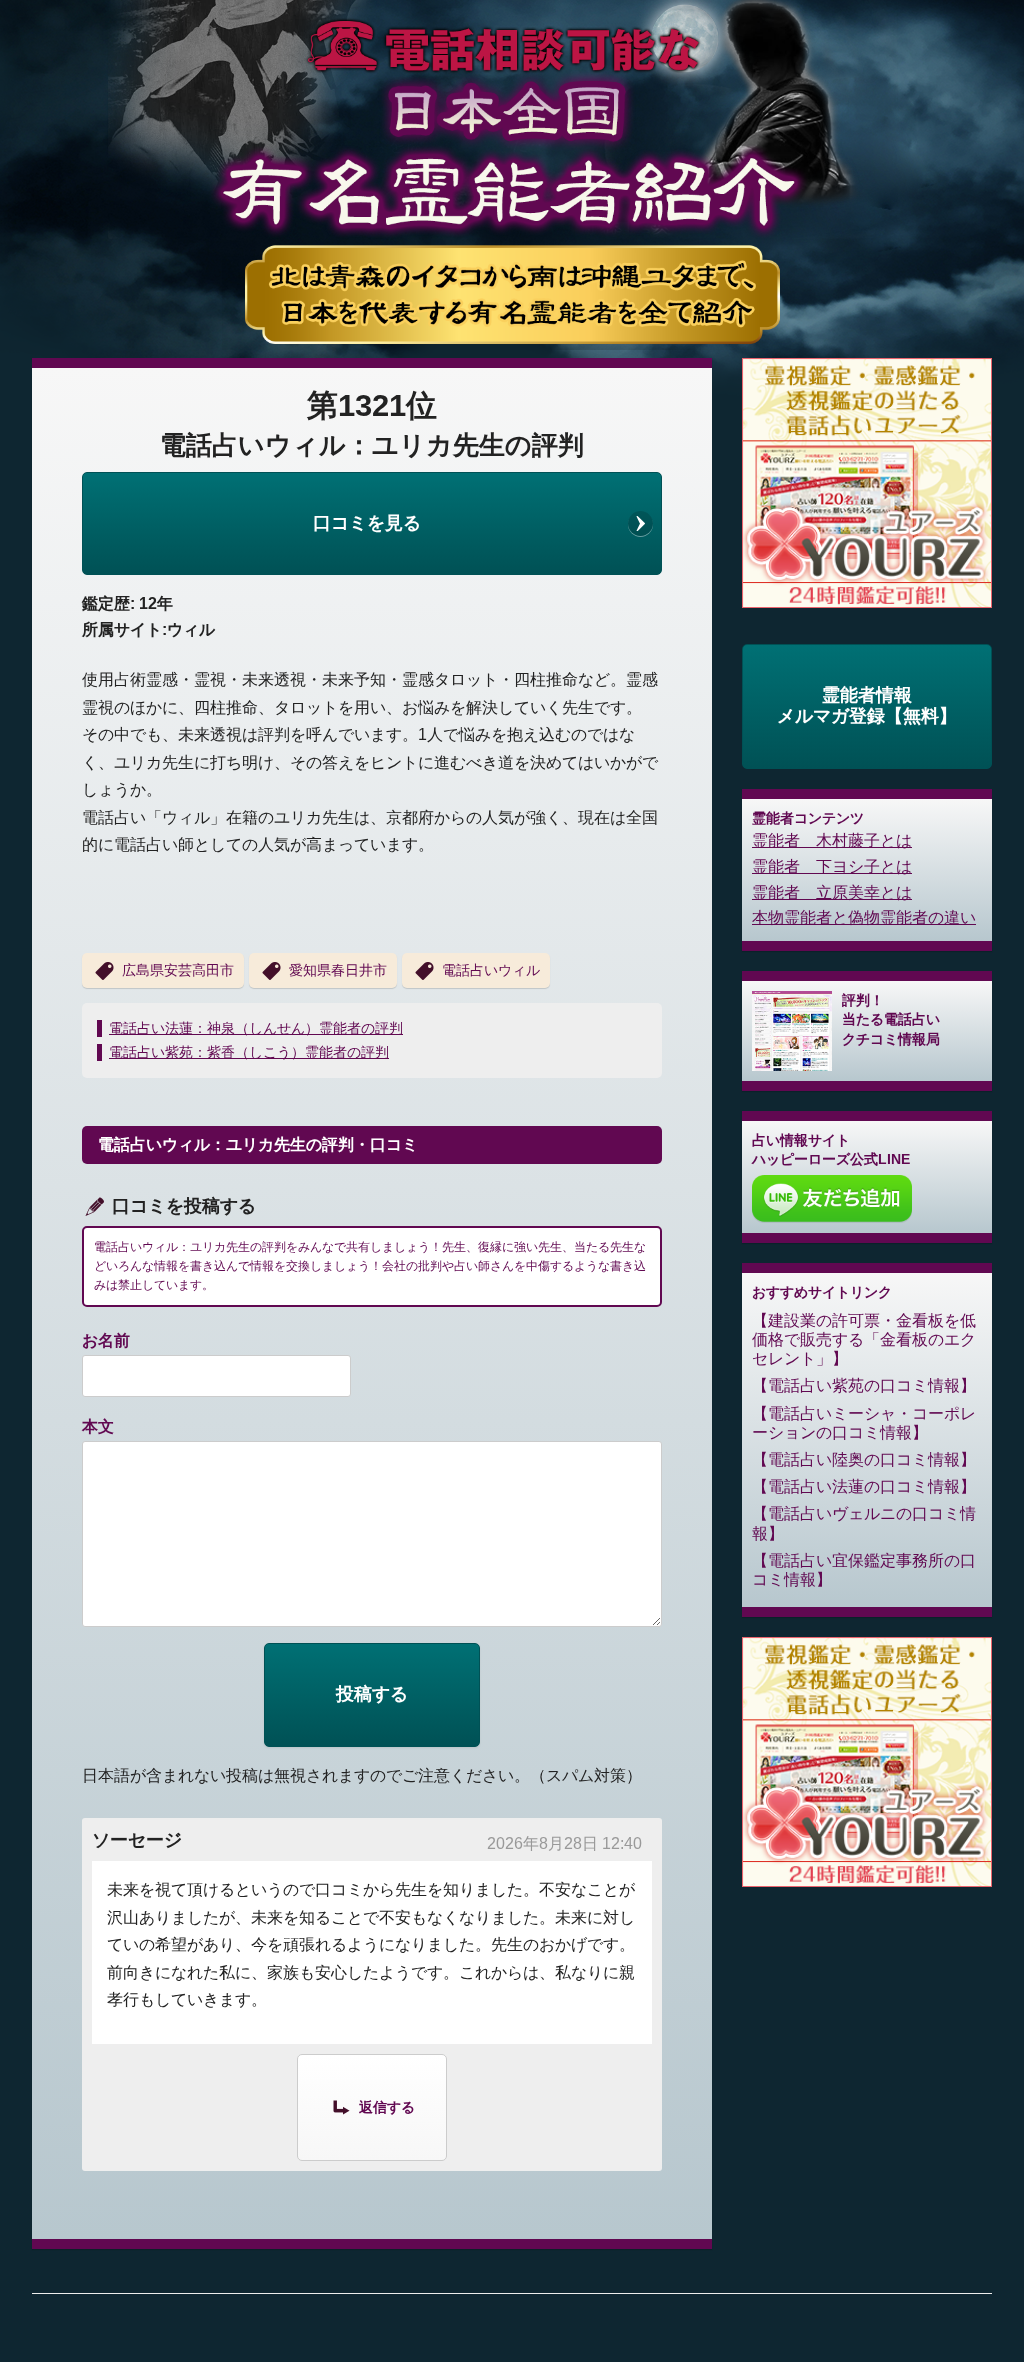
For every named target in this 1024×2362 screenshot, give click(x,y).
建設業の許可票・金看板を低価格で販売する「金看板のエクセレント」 (864, 1339)
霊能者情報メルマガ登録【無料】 (867, 706)
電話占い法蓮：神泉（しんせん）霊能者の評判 (256, 1028)
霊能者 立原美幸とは (832, 892)
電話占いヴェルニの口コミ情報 (864, 1523)
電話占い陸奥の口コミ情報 (864, 1459)
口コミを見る (367, 523)
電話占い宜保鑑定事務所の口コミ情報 (864, 1570)
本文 (98, 1426)
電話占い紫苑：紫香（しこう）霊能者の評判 (249, 1052)
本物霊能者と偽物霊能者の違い (864, 917)
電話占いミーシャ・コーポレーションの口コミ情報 (864, 1423)
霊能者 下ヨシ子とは (832, 866)
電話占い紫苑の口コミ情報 (864, 1385)
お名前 (106, 1340)
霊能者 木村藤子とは (832, 840)
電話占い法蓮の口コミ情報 (864, 1486)
